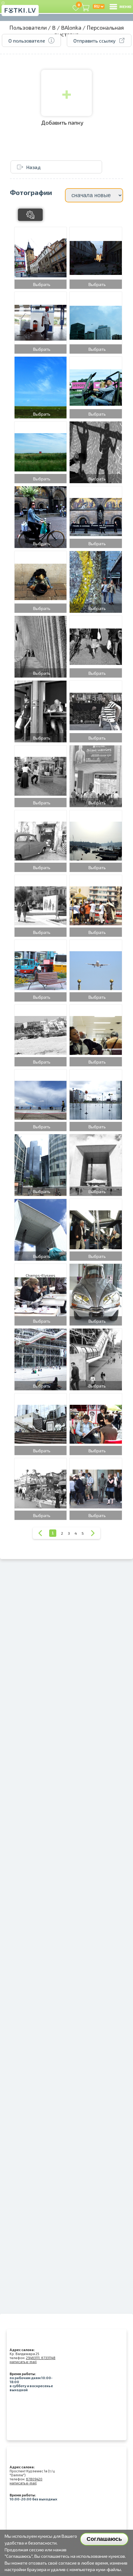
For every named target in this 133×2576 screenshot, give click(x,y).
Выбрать (42, 284)
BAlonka (71, 27)
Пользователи (28, 27)
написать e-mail (23, 2362)
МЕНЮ (125, 6)
